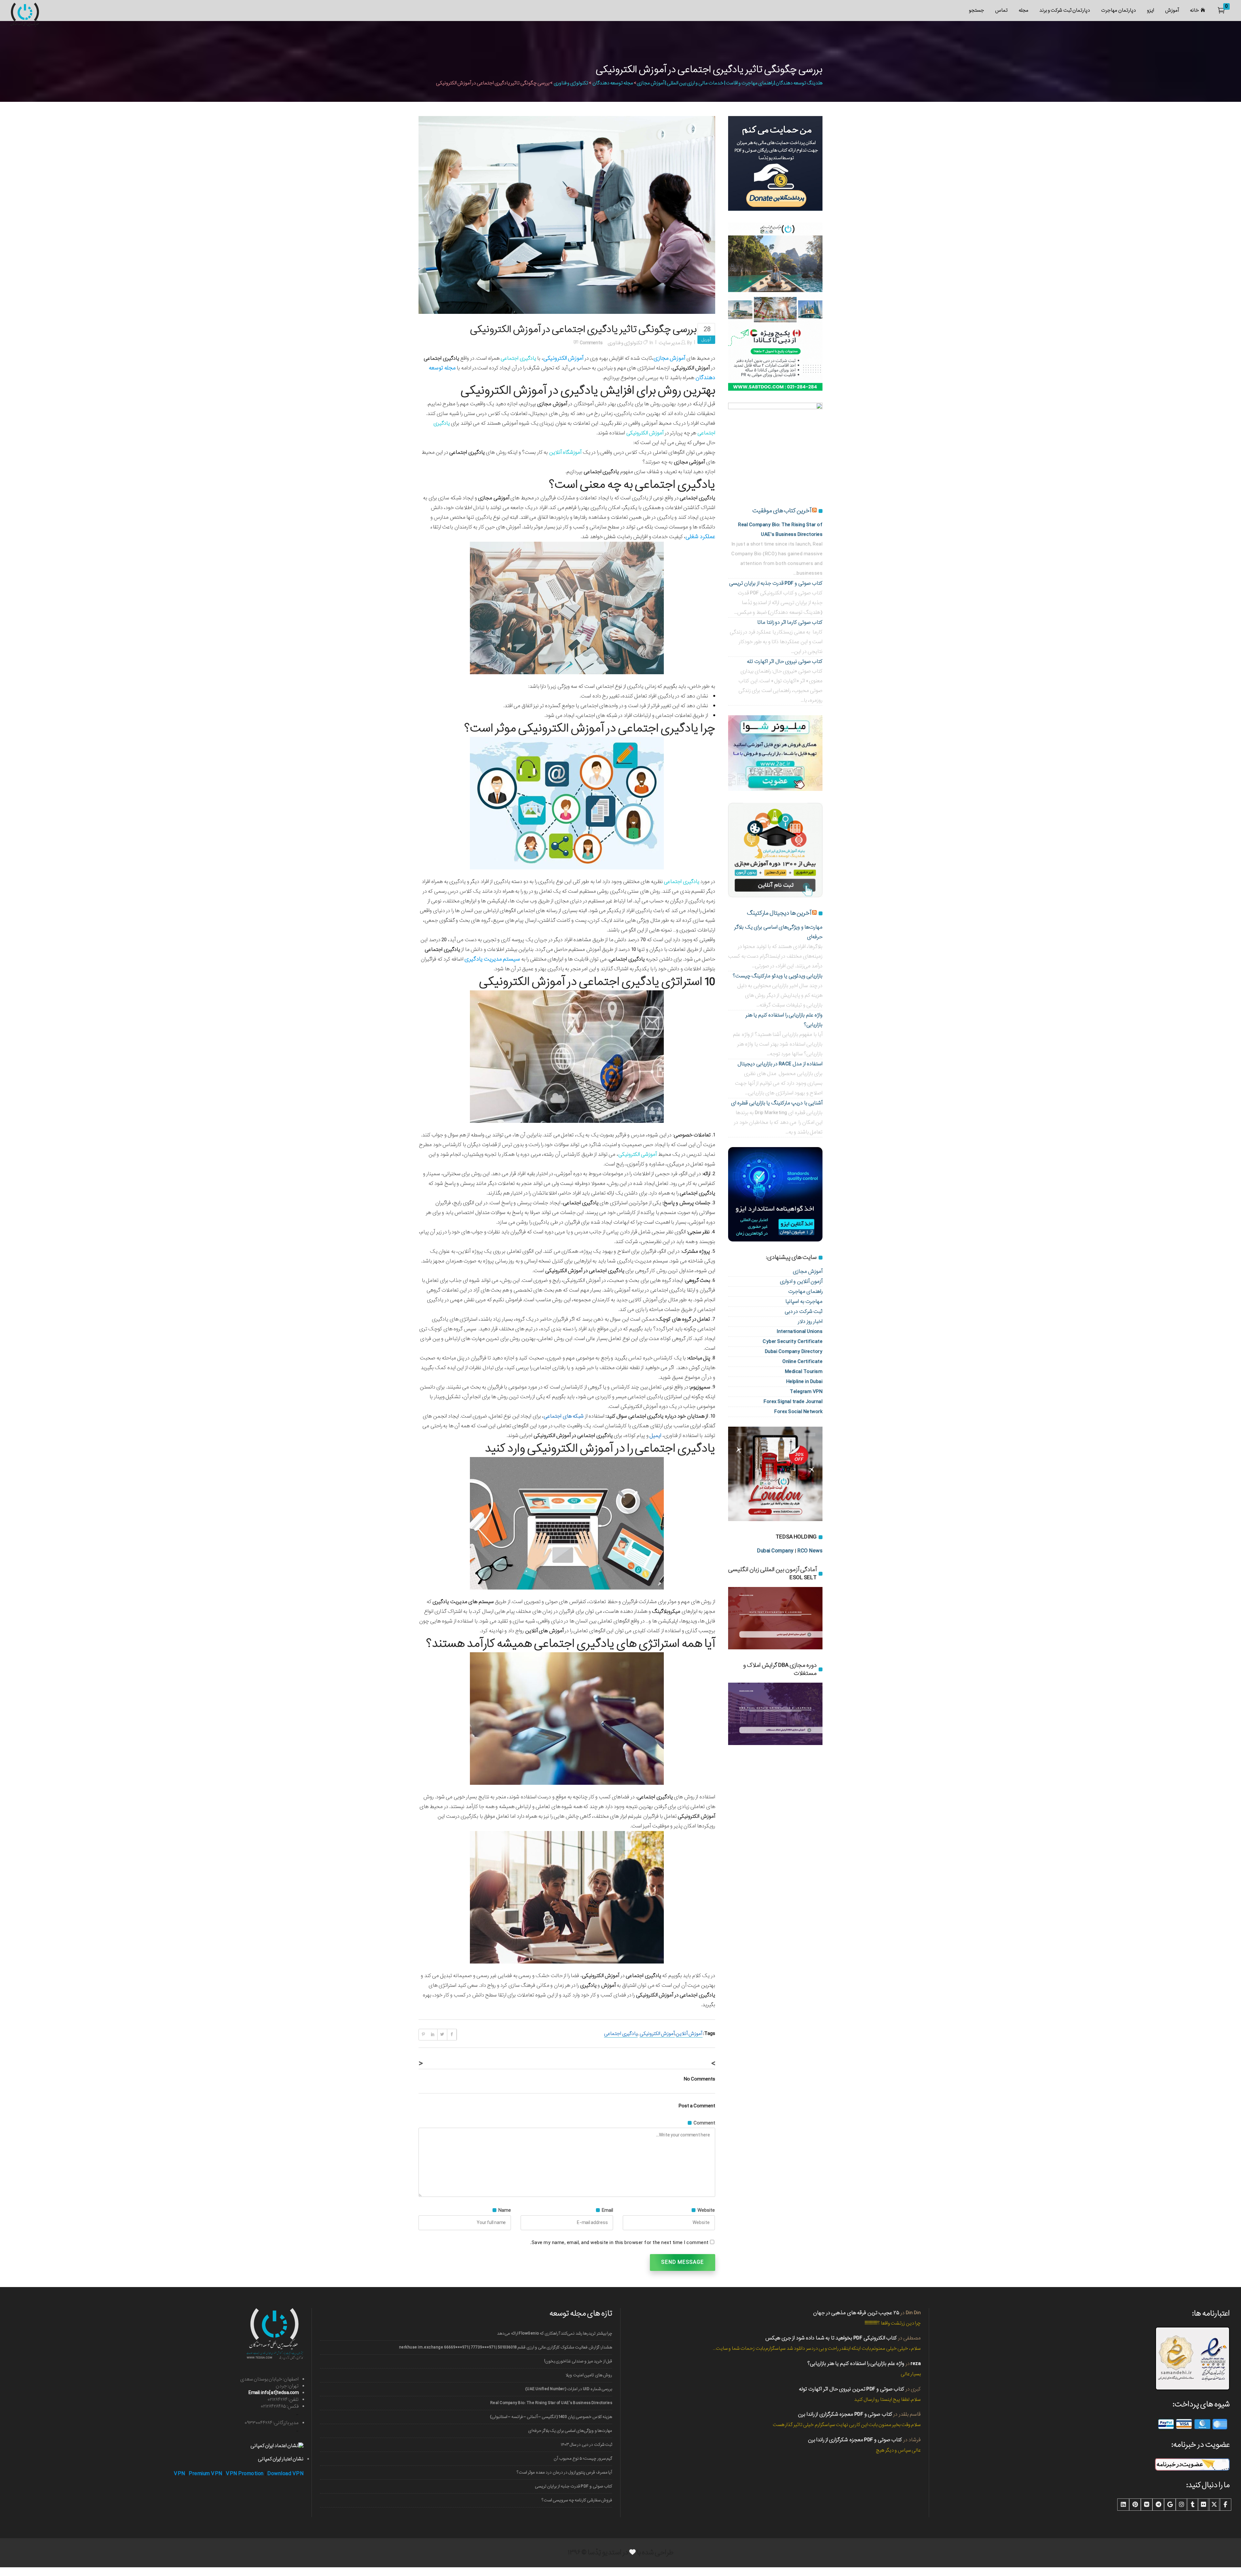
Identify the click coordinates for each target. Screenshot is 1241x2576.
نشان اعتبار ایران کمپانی (281, 2459)
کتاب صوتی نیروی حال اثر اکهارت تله (785, 661)
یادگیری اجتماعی (621, 2034)
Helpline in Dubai (805, 1382)
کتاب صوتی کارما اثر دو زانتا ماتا (790, 622)
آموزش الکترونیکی (504, 391)
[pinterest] (1135, 2505)
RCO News (810, 1551)
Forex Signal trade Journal (793, 1402)
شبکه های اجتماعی (564, 1416)
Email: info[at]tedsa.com (274, 2393)
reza (916, 2363)
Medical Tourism (804, 1372)
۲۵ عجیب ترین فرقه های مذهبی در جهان (856, 2313)
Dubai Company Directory (794, 1352)
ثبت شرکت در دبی (804, 1311)
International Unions (800, 1331)
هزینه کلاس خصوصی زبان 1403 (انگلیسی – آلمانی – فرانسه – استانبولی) (551, 2417)
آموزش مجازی (808, 1271)
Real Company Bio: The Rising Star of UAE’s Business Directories (551, 2403)
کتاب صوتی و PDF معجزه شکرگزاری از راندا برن (845, 2414)
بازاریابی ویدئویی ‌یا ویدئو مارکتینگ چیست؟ (778, 976)
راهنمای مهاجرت (806, 1291)
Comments (591, 343)
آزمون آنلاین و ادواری (801, 1281)
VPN (180, 2474)
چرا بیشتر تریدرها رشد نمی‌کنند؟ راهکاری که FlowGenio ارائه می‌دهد (555, 2333)
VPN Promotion (245, 2474)
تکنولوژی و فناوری (571, 83)
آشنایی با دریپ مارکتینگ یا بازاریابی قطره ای (777, 1103)
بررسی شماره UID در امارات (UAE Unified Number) (569, 2389)
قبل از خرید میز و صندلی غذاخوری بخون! (578, 2361)
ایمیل (655, 1436)
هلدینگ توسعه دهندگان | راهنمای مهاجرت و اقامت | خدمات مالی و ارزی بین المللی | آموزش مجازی (730, 83)
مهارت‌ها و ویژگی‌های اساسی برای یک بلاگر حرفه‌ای (570, 2431)
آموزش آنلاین (689, 2034)
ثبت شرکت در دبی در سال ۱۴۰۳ (586, 2445)
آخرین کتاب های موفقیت (782, 511)
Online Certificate (802, 1362)
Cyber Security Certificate (793, 1341)
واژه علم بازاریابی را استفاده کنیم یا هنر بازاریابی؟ (856, 2363)
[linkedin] (1123, 2505)
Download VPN (285, 2474)
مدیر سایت (669, 343)
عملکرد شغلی (700, 537)
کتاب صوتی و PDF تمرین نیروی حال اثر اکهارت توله (852, 2389)
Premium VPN (206, 2474)
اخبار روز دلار (810, 1321)
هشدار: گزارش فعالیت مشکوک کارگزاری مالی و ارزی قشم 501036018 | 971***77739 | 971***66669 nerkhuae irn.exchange (506, 2347)
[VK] (1147, 2505)
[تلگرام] (1158, 2505)
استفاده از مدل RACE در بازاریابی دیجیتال (780, 1064)
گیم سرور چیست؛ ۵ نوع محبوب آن (583, 2459)
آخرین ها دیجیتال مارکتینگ (779, 913)
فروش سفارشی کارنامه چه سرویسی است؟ (577, 2500)
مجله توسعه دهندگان (613, 83)
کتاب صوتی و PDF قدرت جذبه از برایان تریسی (776, 583)
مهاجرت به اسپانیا (804, 1301)
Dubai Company (775, 1551)
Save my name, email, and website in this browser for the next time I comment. (620, 2243)
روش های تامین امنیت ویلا (589, 2375)
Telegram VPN (806, 1392)
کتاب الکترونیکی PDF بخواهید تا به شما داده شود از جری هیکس (831, 2338)
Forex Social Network (798, 1412)
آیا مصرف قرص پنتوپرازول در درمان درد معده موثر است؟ (564, 2472)
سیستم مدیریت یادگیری (492, 959)
